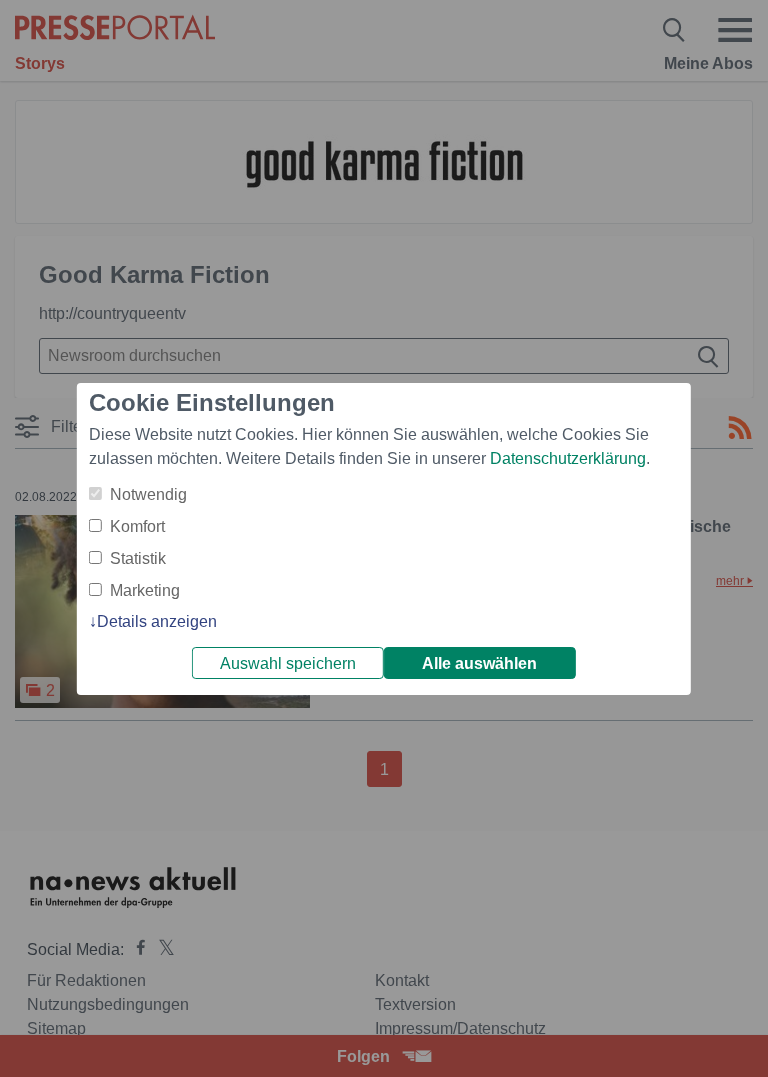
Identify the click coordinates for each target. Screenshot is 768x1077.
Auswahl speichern (288, 663)
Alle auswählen (479, 663)
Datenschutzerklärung (568, 458)
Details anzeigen (157, 621)
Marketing (145, 590)
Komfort (137, 526)
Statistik (138, 558)
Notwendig (148, 494)
